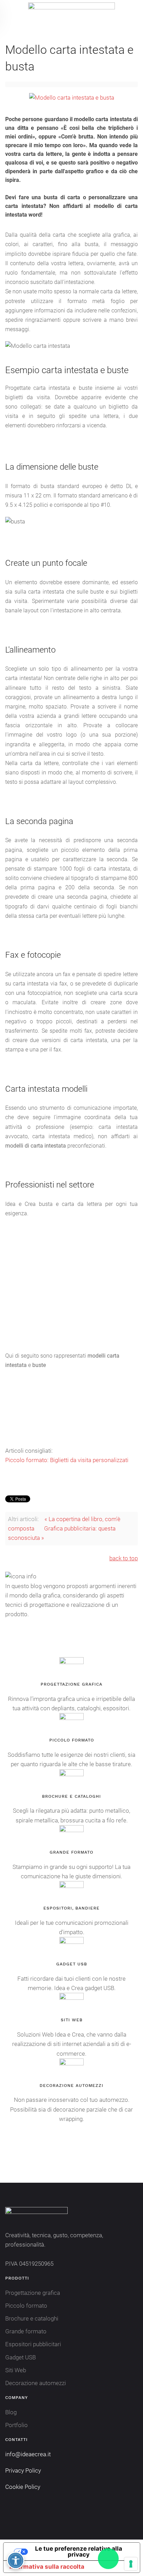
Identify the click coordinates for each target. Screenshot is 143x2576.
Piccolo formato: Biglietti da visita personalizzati (67, 1460)
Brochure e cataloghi (32, 2318)
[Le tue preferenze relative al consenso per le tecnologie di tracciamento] (131, 2564)
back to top (124, 1558)
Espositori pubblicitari (33, 2344)
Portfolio (16, 2425)
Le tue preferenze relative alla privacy (79, 2552)
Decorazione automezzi (36, 2383)
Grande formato (26, 2331)
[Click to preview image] (72, 97)
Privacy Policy (23, 2470)
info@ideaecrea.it (28, 2454)
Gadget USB (20, 2357)
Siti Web (16, 2370)
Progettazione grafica (33, 2293)
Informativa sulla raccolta (47, 2567)
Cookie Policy (23, 2487)
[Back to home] (71, 14)
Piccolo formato (26, 2306)
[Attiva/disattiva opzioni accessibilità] (16, 2560)
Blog (11, 2412)
